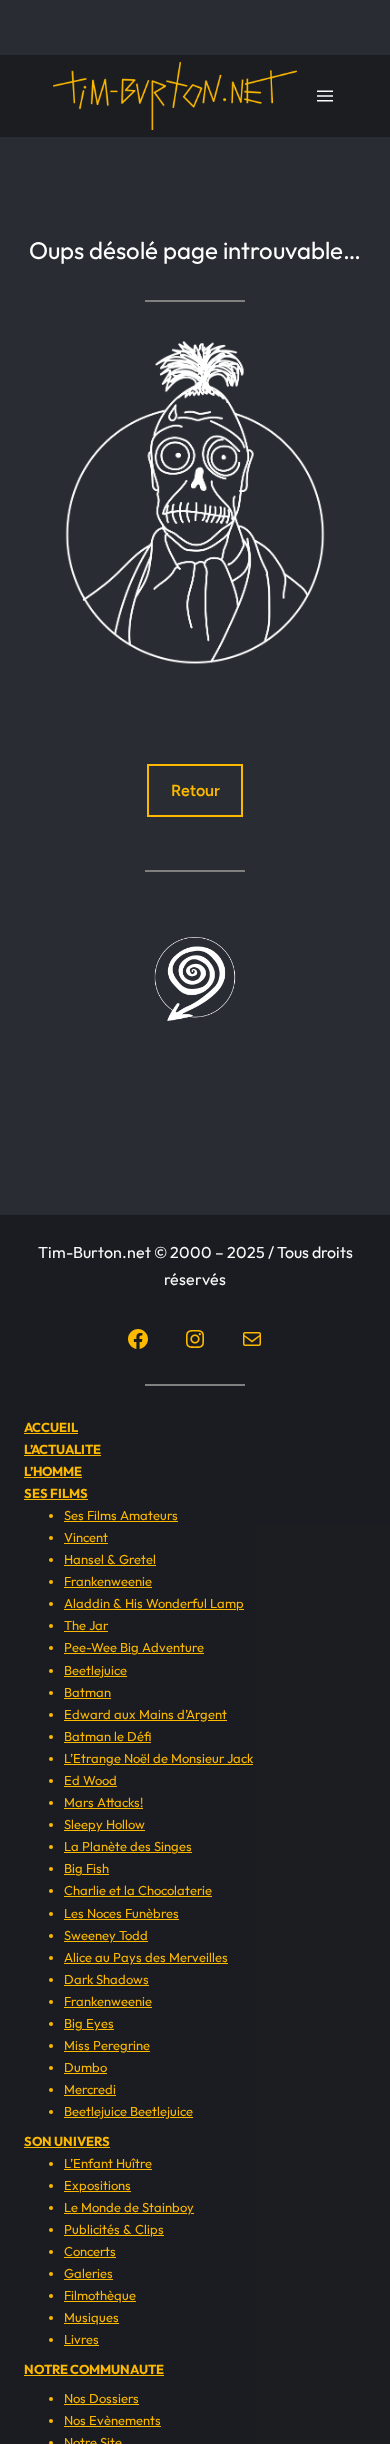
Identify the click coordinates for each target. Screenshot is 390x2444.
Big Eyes (89, 2023)
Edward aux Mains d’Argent (145, 1714)
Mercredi (90, 2089)
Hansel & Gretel (110, 1559)
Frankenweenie (108, 1581)
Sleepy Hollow (104, 1824)
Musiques (91, 2317)
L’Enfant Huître (108, 2163)
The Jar (86, 1625)
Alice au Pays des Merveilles (146, 1957)
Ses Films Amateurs (121, 1515)
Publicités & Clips (114, 2229)
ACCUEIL (51, 1427)
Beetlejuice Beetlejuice (128, 2111)
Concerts (90, 2251)
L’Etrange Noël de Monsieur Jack (158, 1758)
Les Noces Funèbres (121, 1913)
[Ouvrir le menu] (325, 96)
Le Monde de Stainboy (129, 2207)
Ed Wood (90, 1780)
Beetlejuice (95, 1670)
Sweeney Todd (106, 1935)
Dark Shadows (106, 1979)
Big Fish (86, 1868)
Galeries (88, 2273)
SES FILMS (56, 1493)
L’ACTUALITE (62, 1449)
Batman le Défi (107, 1736)
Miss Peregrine (107, 2045)
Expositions (97, 2185)
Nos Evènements (112, 2420)
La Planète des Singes (128, 1846)
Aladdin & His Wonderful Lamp (154, 1603)
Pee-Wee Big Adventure (134, 1647)
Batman (87, 1692)
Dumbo (85, 2067)
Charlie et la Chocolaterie (138, 1890)
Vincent (86, 1537)
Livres (81, 2339)
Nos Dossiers (101, 2398)
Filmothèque (100, 2295)
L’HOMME (53, 1471)
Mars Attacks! (103, 1802)
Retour (195, 790)
